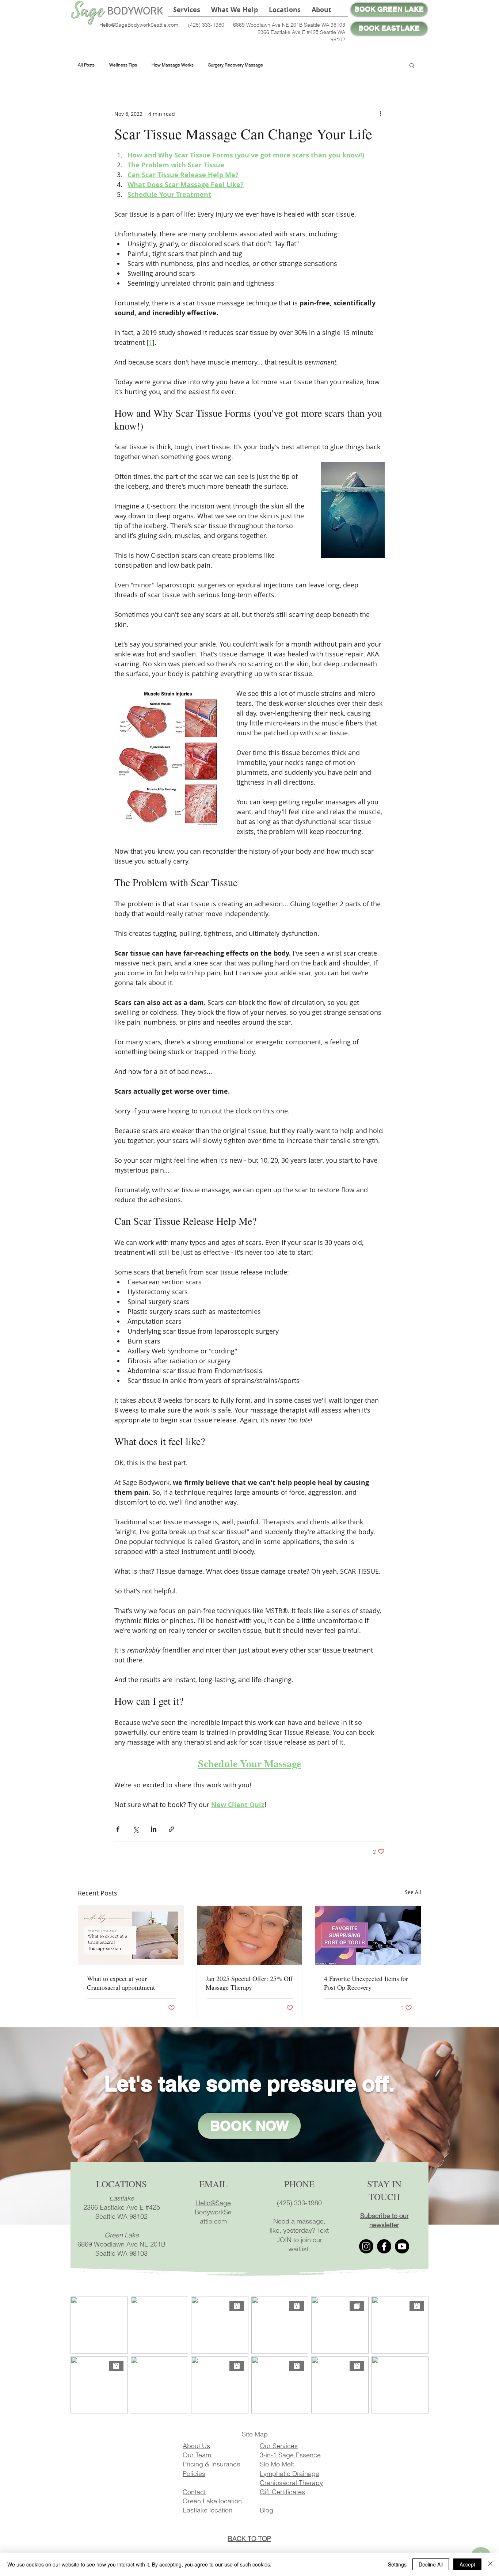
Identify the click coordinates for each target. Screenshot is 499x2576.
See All (413, 1892)
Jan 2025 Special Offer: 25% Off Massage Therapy (249, 1983)
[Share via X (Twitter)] (136, 1829)
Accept (467, 2564)
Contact (194, 2492)
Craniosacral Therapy (291, 2483)
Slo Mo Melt (277, 2464)
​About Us (196, 2446)
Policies (194, 2474)
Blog (266, 2510)
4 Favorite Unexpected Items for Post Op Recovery (366, 1983)
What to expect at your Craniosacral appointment (121, 1983)
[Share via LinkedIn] (154, 1829)
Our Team (197, 2455)
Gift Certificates (282, 2492)
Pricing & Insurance (212, 2464)
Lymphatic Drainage (290, 2474)
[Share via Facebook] (118, 1829)
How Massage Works (173, 65)
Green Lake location (212, 2501)
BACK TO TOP (249, 2539)
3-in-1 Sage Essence (290, 2455)
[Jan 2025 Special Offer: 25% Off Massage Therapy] (250, 1935)
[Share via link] (172, 1829)
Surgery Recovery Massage (236, 65)
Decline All (431, 2564)
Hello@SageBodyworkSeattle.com (139, 25)
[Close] (490, 2564)
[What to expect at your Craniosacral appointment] (131, 1935)
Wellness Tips (123, 65)
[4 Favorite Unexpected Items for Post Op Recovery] (368, 1935)
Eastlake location (207, 2510)
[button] (235, 10)
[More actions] (380, 114)
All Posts (86, 65)
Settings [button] (397, 2564)
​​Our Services (279, 2446)
